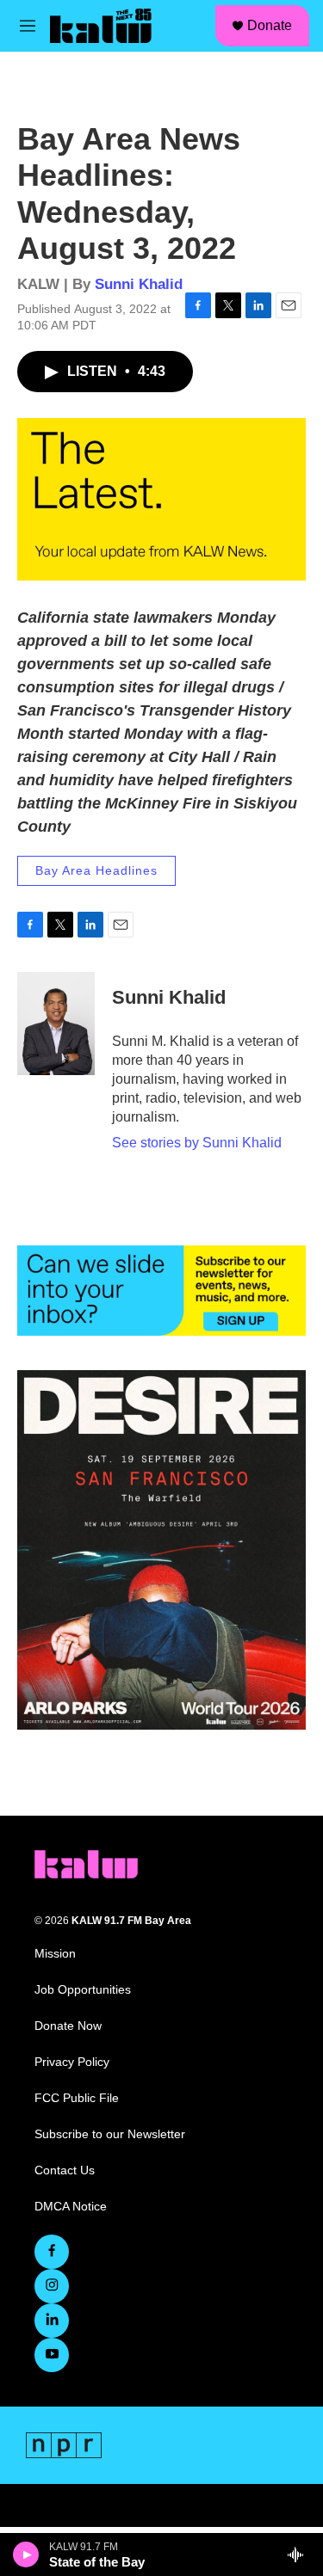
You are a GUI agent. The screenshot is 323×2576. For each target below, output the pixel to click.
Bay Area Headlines (96, 870)
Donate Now (68, 2026)
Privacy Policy (72, 2062)
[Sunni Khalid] (56, 1024)
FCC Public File (77, 2098)
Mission (55, 1954)
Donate (270, 25)
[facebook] (52, 2252)
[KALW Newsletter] (161, 1290)
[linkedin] (52, 2321)
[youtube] (52, 2355)
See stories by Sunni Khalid (197, 1143)
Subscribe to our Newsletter (110, 2134)
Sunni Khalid (139, 284)
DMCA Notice (71, 2207)
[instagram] (52, 2286)
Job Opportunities (83, 1990)
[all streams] (300, 2554)
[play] (26, 2554)
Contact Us (65, 2170)
